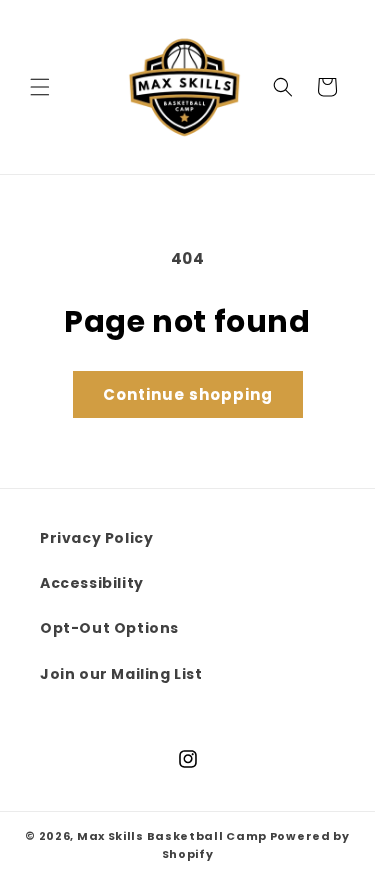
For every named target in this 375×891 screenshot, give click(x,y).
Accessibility (92, 583)
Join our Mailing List (121, 674)
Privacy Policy (96, 538)
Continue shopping (188, 394)
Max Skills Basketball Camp (172, 836)
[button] (40, 87)
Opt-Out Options (109, 628)
